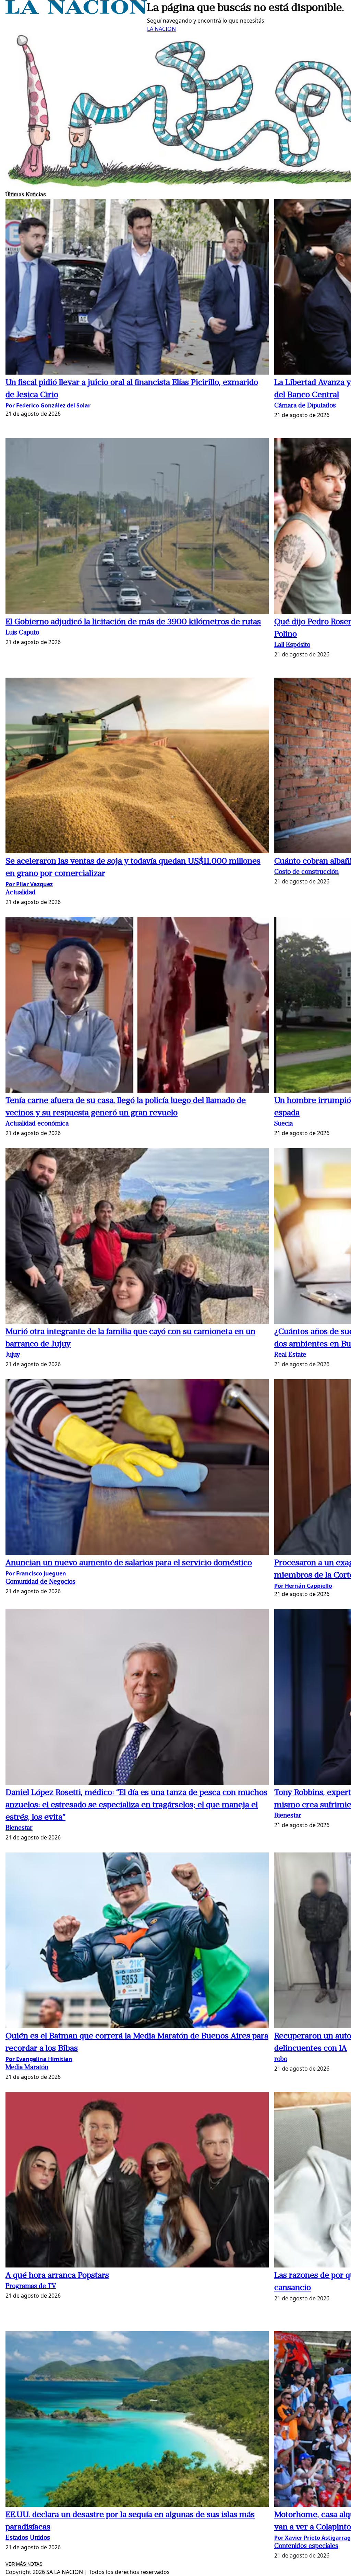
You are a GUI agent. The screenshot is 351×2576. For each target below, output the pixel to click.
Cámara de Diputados (305, 406)
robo (281, 2059)
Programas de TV (31, 2286)
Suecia (283, 1124)
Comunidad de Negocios (40, 1582)
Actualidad (21, 893)
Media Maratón (27, 2068)
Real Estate (290, 1355)
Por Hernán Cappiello (303, 1586)
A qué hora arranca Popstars (57, 2276)
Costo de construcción (306, 872)
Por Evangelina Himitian (39, 2059)
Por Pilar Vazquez (29, 884)
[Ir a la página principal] (76, 12)
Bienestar (19, 1828)
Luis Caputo (22, 633)
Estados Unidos (28, 2538)
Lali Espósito (292, 645)
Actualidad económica (37, 1124)
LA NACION (161, 29)
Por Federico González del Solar (48, 405)
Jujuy (13, 1355)
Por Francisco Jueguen (36, 1573)
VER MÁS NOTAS (24, 2564)
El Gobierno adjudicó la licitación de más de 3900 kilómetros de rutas (133, 622)
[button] (137, 288)
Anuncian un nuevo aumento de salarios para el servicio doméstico (129, 1563)
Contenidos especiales (306, 2546)
